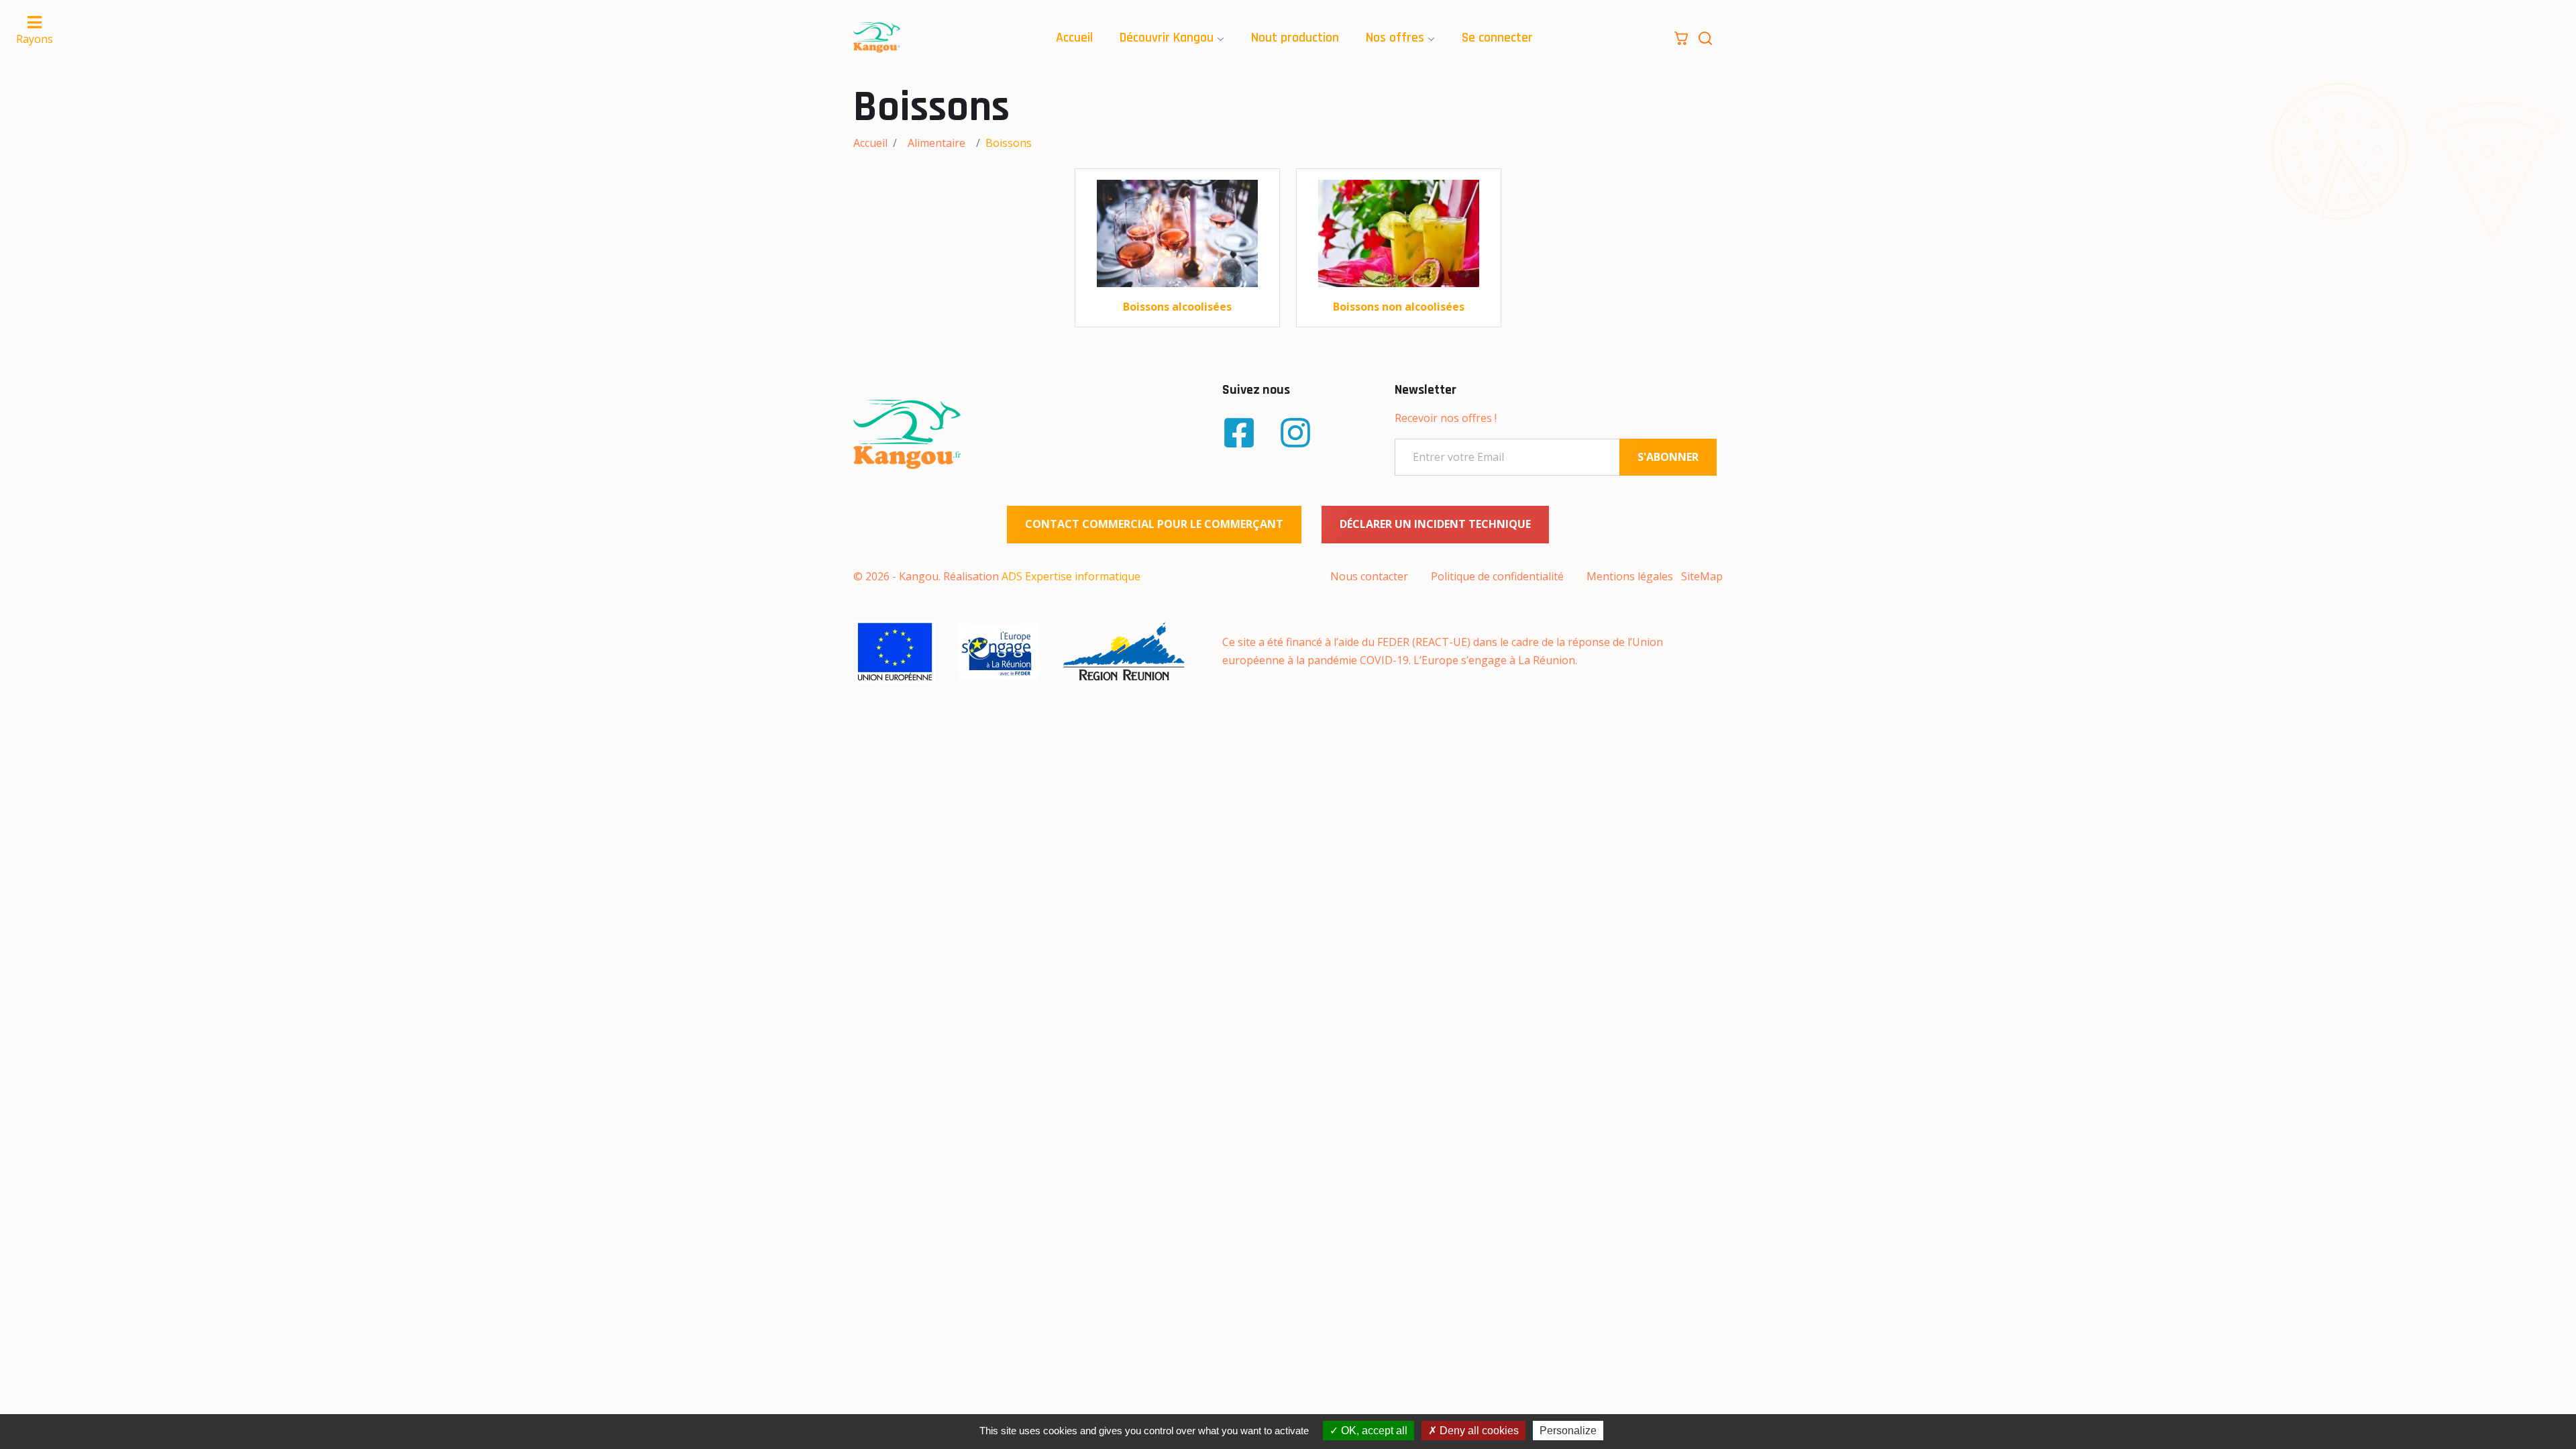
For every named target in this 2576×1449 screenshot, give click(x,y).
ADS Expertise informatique (1071, 576)
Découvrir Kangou (1167, 38)
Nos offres (1395, 38)
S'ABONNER (1668, 457)
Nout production (1295, 38)
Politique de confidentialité (1497, 576)
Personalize (1568, 1431)
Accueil (1074, 38)
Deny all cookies (1478, 1431)
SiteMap (1702, 576)
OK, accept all (1373, 1431)
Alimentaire (936, 143)
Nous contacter (1369, 576)
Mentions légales (1630, 576)
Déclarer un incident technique (1435, 524)
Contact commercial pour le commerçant (1154, 524)
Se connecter (1497, 38)
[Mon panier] (1681, 37)
